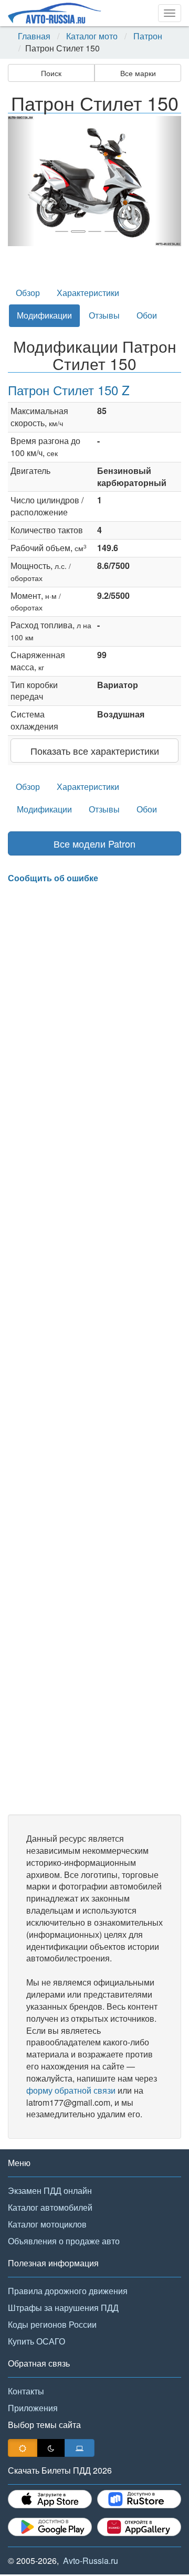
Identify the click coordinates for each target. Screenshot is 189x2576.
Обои (147, 315)
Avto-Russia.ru (91, 2561)
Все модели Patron (94, 843)
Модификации (44, 315)
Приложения (33, 2408)
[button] (21, 181)
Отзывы (104, 315)
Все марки (138, 73)
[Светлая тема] (23, 2448)
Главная (34, 36)
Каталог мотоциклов (47, 2224)
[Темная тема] (51, 2448)
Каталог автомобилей (50, 2207)
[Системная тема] (80, 2448)
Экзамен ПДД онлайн (50, 2190)
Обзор (28, 293)
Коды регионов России (52, 2324)
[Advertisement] (94, 1349)
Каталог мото (92, 36)
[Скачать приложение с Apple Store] (50, 2499)
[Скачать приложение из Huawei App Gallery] (139, 2527)
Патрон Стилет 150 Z (69, 390)
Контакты (26, 2391)
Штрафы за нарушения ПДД (63, 2308)
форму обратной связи (71, 2090)
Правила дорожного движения (68, 2291)
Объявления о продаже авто (64, 2241)
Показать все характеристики (95, 751)
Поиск (51, 73)
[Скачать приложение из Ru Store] (139, 2499)
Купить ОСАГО (36, 2341)
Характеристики (88, 293)
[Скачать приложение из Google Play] (50, 2527)
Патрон (148, 36)
